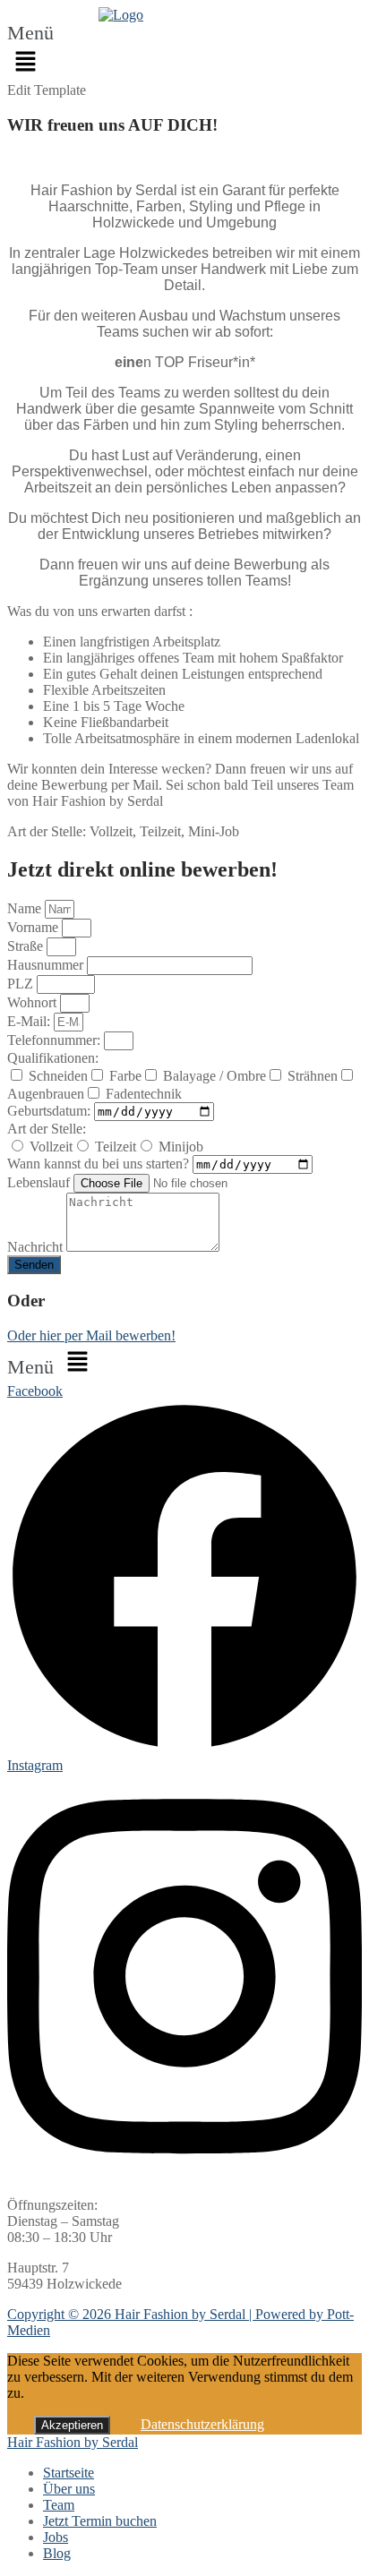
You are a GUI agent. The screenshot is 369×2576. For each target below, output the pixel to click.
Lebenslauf (40, 1182)
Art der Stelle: (47, 1129)
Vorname (34, 927)
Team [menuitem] (59, 2505)
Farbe (125, 1076)
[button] (42, 53)
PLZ (22, 984)
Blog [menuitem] (57, 2553)
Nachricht (37, 1247)
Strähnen (313, 1076)
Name (26, 908)
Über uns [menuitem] (69, 2489)
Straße (27, 946)
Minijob (181, 1147)
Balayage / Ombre (215, 1076)
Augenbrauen (46, 1094)
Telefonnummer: (56, 1040)
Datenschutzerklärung (202, 2424)
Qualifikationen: (53, 1058)
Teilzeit (116, 1147)
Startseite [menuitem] (69, 2473)
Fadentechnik (144, 1094)
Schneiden (58, 1076)
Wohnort (34, 1002)
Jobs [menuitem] (56, 2537)
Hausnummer (47, 965)
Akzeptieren (72, 2425)
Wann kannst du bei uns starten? (100, 1164)
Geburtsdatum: (51, 1111)
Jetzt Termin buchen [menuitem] (100, 2521)
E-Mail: (30, 1021)
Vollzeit (51, 1147)
